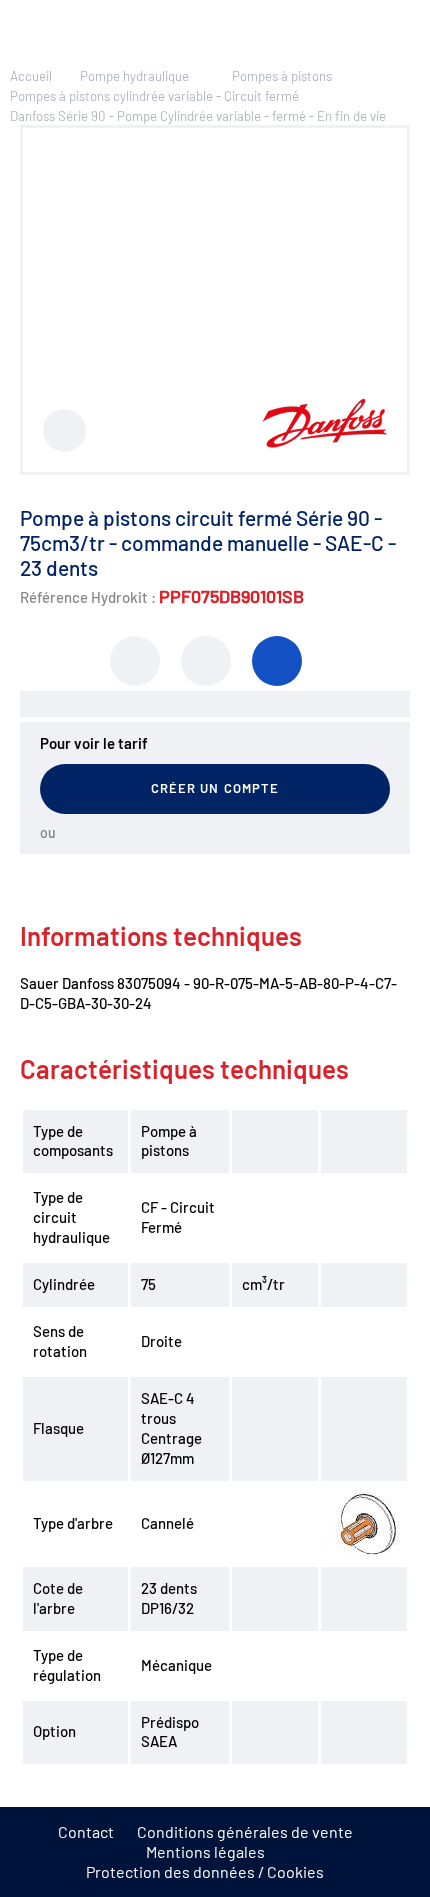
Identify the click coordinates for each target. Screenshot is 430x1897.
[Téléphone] (277, 661)
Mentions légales (205, 1851)
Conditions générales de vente (245, 1831)
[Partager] (206, 661)
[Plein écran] (64, 430)
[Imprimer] (135, 661)
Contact (86, 1831)
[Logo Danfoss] (324, 441)
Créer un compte (215, 788)
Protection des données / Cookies (205, 1871)
